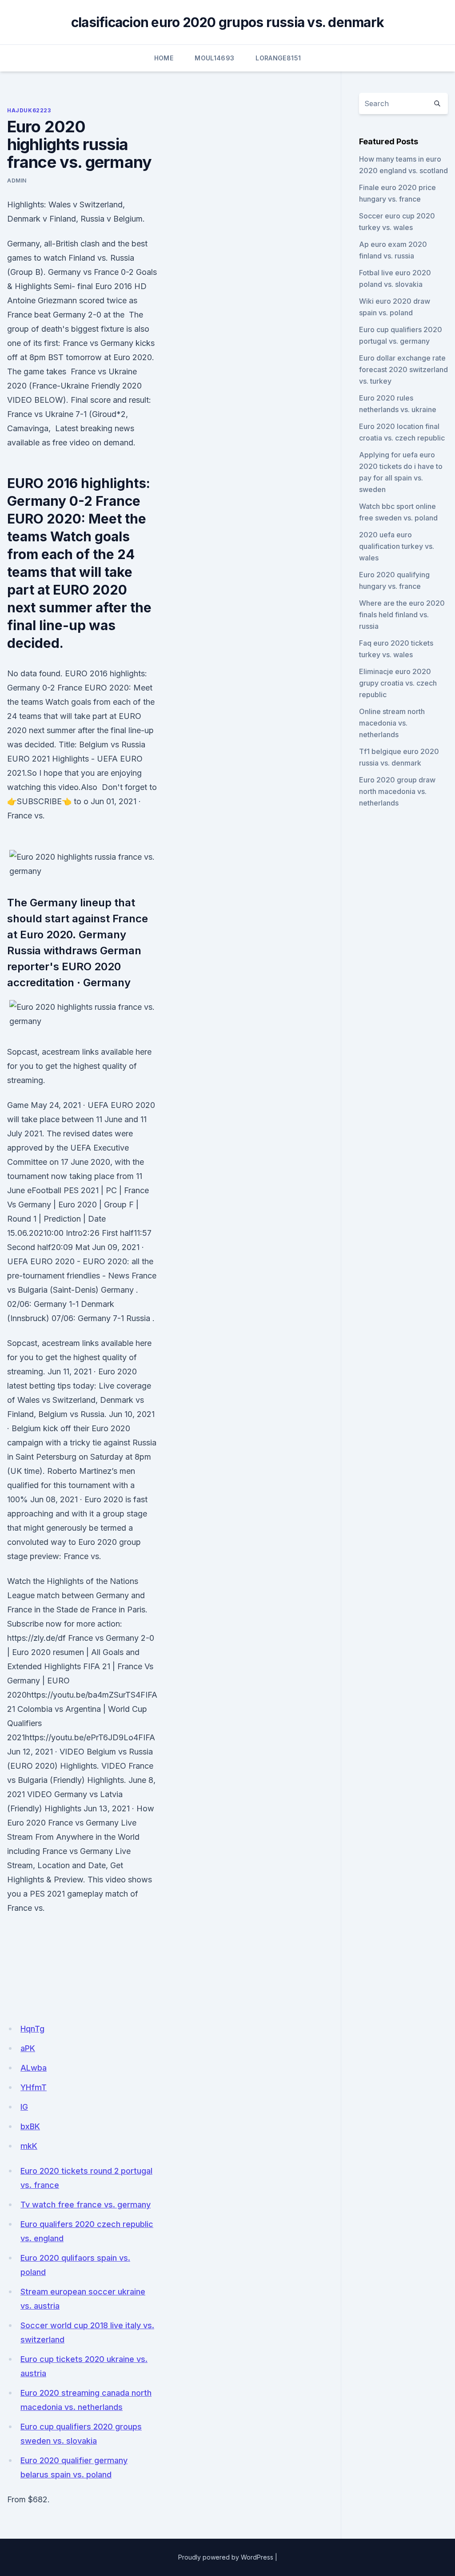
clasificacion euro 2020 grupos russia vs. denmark (227, 22)
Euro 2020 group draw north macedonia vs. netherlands (397, 791)
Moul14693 (214, 58)
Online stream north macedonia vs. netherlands (392, 723)
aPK (28, 2048)
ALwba (34, 2068)
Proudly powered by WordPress (226, 2557)
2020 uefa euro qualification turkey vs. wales (397, 546)
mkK (29, 2146)
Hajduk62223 (29, 110)
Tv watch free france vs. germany (86, 2205)
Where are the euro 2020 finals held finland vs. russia (402, 615)
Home (164, 58)
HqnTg (32, 2029)
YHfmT (34, 2087)
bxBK (30, 2126)
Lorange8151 (278, 58)
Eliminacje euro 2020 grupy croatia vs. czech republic (398, 683)
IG (24, 2107)
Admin (17, 181)
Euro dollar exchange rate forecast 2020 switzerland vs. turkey (403, 369)
